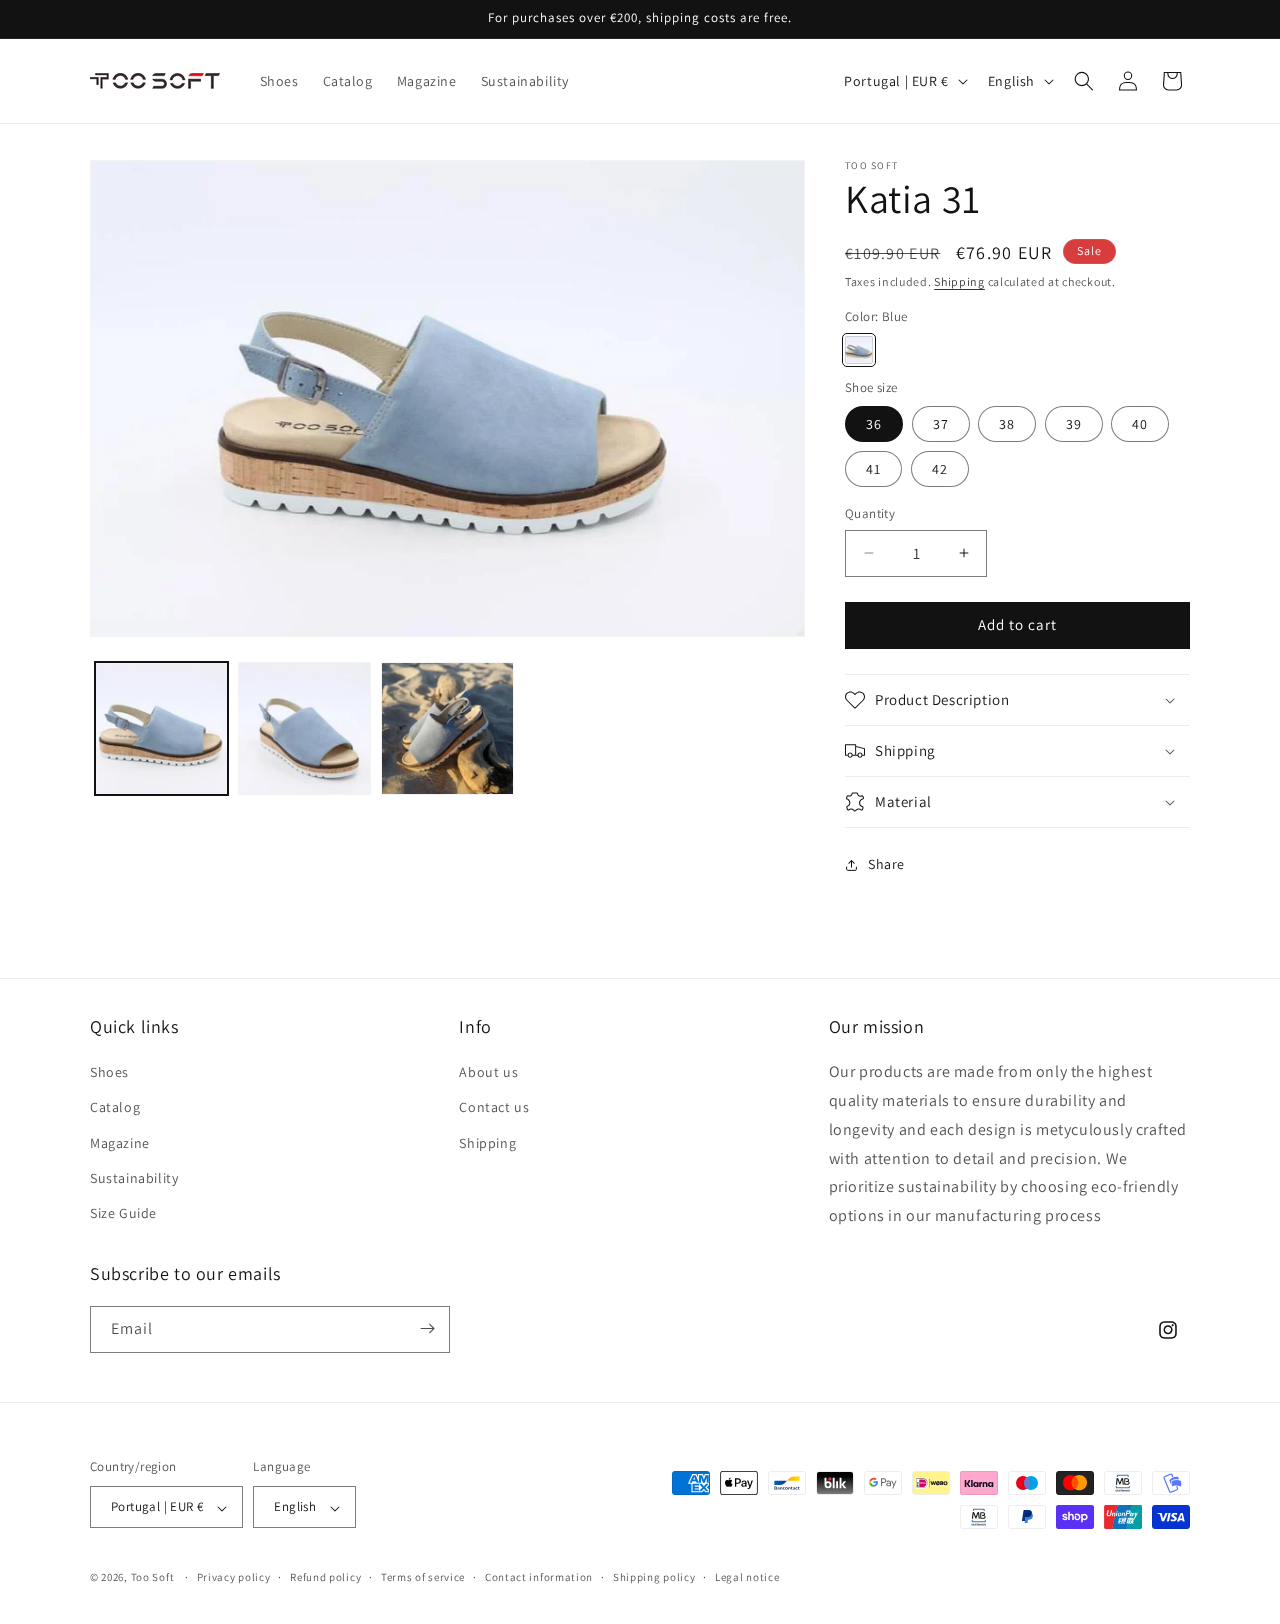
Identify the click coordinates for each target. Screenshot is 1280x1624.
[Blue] (859, 350)
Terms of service (423, 1577)
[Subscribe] (427, 1328)
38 (1007, 424)
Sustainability (134, 1178)
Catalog (115, 1108)
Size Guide (123, 1214)
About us (488, 1073)
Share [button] (886, 864)
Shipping (959, 281)
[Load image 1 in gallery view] (161, 728)
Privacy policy (234, 1577)
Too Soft (153, 1578)
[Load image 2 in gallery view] (304, 728)
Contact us (494, 1108)
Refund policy (325, 1577)
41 (873, 469)
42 (940, 469)
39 (1074, 424)
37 (941, 424)
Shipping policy (654, 1577)
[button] (1084, 81)
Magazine (120, 1143)
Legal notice (747, 1577)
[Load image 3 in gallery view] (447, 728)
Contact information (539, 1577)
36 (874, 424)
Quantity (870, 513)
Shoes (109, 1073)
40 (1140, 424)
